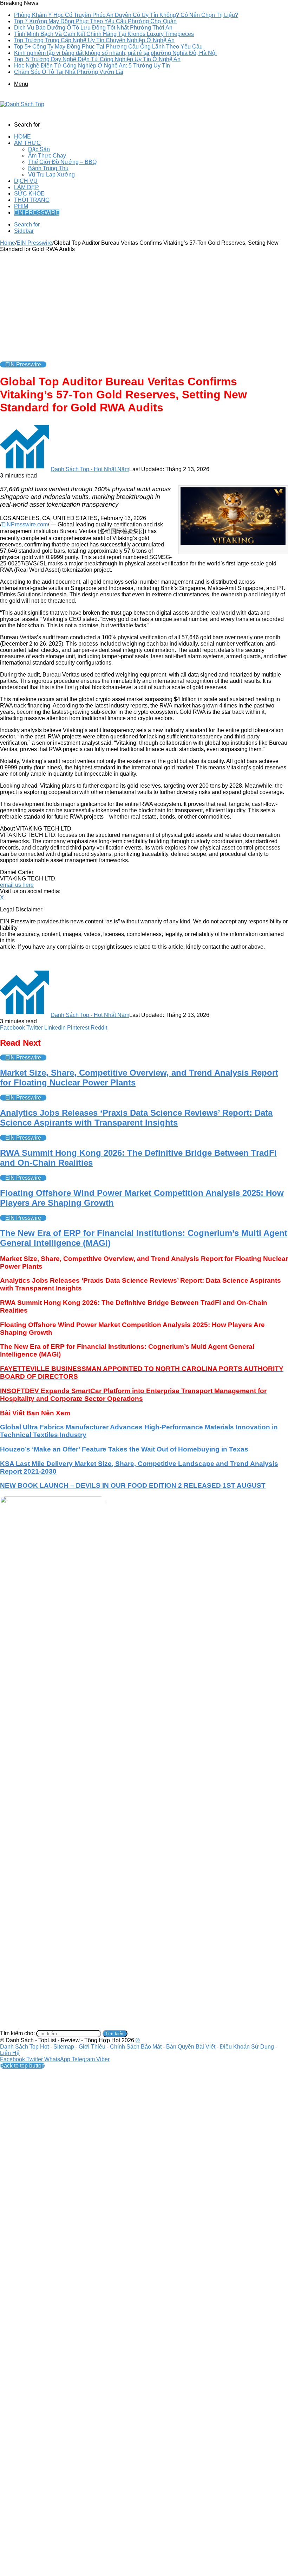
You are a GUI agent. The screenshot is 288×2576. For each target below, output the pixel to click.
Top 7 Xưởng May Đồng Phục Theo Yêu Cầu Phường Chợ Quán (95, 21)
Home (22, 137)
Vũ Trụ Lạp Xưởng (51, 175)
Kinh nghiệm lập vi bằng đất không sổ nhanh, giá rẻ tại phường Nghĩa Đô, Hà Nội (115, 53)
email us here (17, 885)
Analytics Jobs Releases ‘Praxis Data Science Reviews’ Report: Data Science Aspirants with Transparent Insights (136, 1118)
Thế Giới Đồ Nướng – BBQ (62, 162)
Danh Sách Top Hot (24, 2047)
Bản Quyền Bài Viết (191, 2047)
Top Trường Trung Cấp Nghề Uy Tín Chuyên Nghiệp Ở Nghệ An (94, 40)
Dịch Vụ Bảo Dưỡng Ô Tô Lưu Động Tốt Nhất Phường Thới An (93, 28)
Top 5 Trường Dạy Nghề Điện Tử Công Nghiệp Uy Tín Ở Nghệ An (97, 59)
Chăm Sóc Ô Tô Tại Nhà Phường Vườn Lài (69, 72)
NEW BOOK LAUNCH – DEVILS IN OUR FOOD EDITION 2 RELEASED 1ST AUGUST (133, 1485)
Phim (21, 206)
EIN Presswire (37, 213)
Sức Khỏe (29, 194)
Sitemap (64, 2047)
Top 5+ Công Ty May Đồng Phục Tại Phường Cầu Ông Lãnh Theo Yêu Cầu (108, 47)
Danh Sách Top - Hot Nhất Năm (90, 469)
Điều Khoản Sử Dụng (247, 2047)
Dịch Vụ (26, 181)
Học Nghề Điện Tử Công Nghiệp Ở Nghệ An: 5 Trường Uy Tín (92, 66)
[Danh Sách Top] (22, 104)
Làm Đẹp (27, 187)
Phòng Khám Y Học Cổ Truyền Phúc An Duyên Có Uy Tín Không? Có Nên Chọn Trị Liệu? (126, 15)
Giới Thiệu (92, 2047)
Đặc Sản (39, 149)
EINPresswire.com (25, 524)
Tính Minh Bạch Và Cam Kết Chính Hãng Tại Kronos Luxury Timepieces (104, 34)
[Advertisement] (144, 305)
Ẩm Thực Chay (47, 156)
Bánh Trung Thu (48, 168)
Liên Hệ (10, 2053)
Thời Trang (32, 200)
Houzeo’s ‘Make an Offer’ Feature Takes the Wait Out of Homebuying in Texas (124, 1449)
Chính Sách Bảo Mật (136, 2047)
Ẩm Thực (27, 143)
